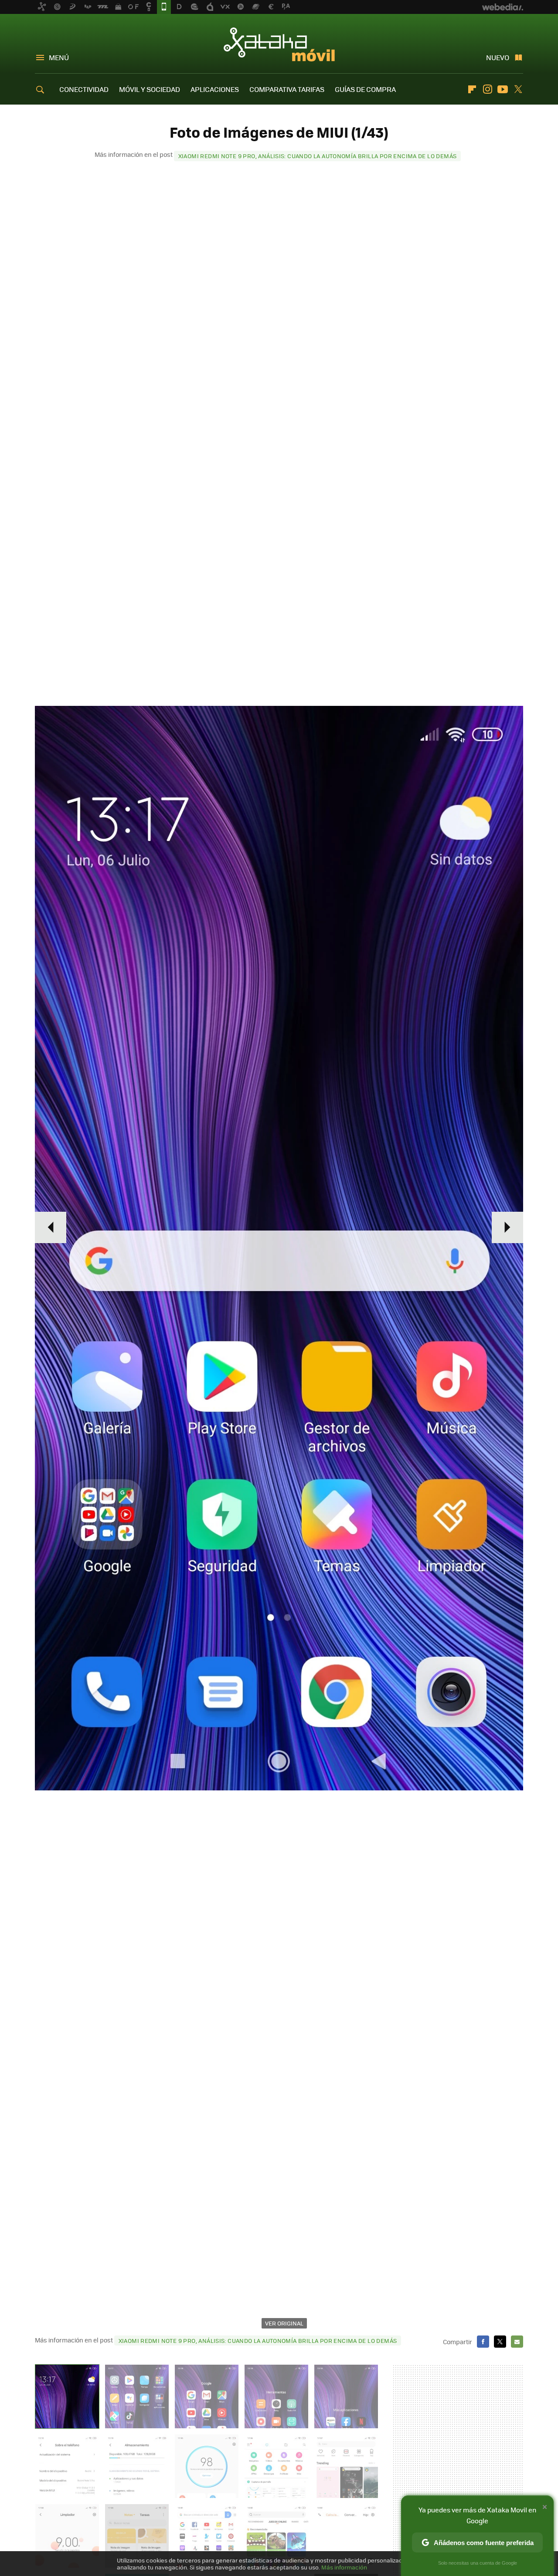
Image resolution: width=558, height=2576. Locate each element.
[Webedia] (503, 7)
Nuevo (498, 57)
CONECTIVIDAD (84, 89)
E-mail (517, 2342)
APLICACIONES (215, 89)
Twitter (518, 89)
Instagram (487, 89)
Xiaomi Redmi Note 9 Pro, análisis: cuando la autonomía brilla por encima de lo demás (318, 156)
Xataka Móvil (279, 44)
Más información (344, 2567)
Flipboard (472, 89)
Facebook (483, 2342)
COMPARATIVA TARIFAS (287, 89)
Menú (59, 57)
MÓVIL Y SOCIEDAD (150, 89)
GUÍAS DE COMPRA (365, 89)
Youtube (503, 89)
